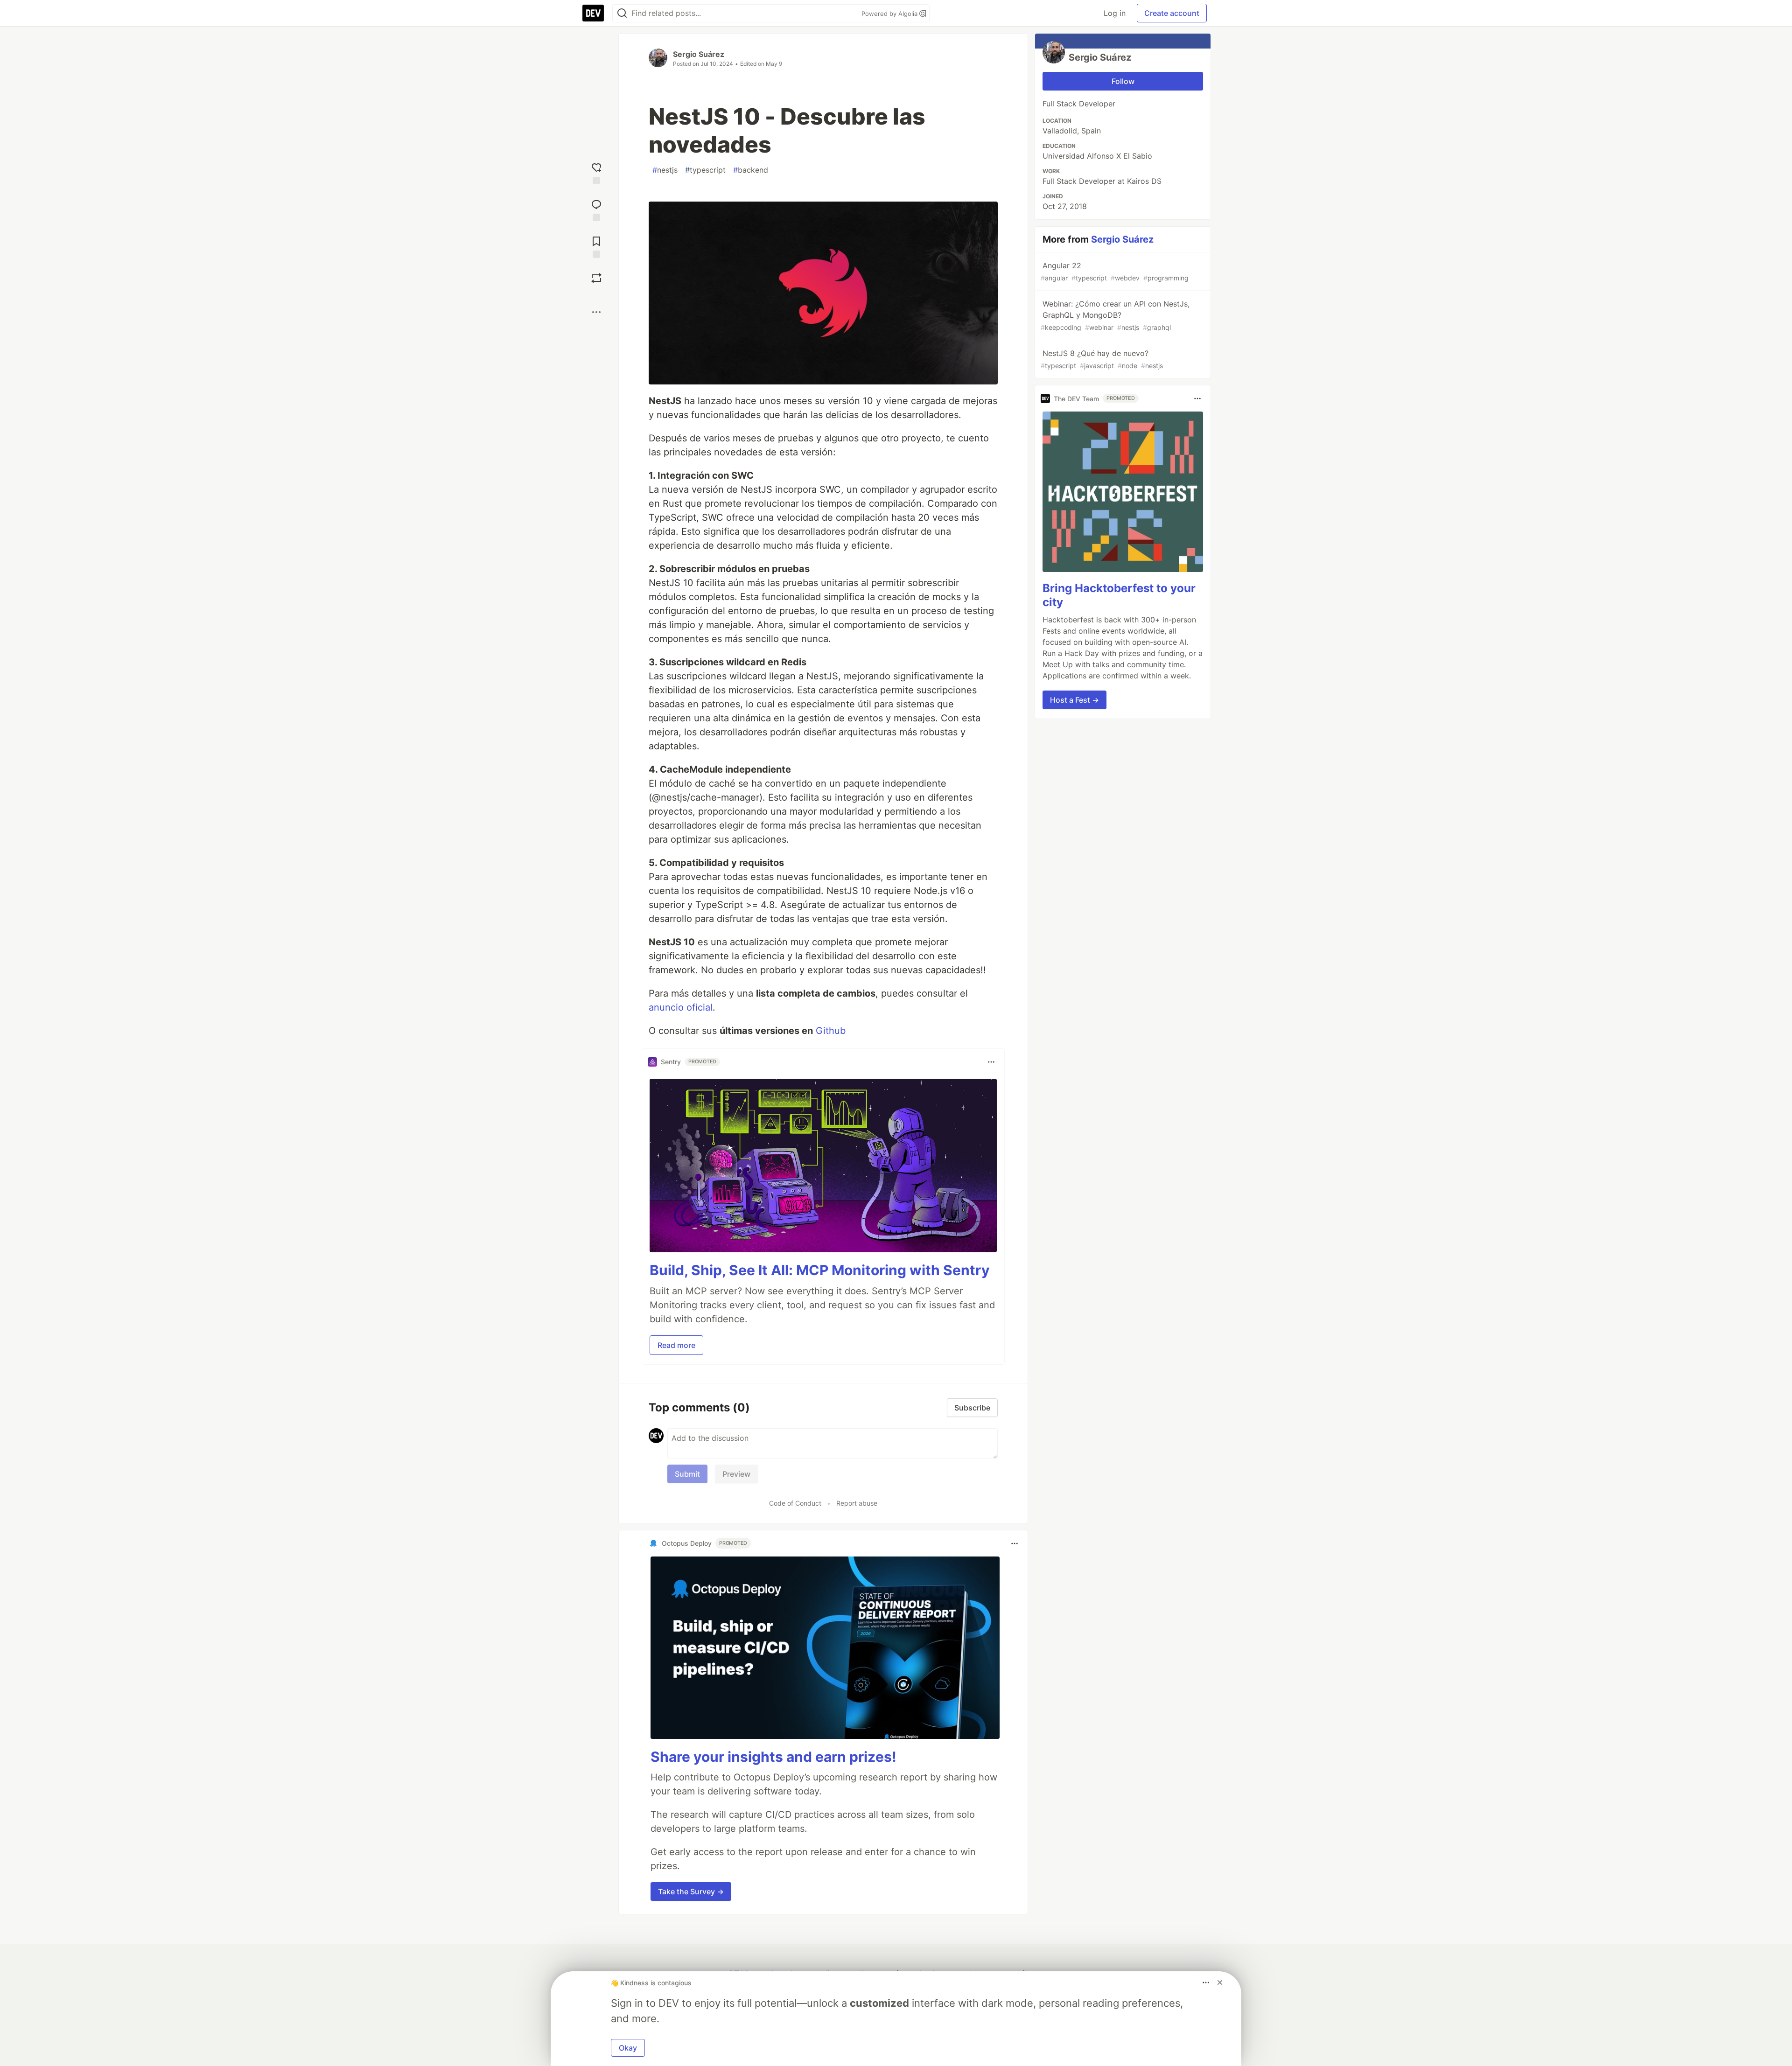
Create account (1172, 13)
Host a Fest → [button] (1074, 700)
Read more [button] (676, 1345)
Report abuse (857, 1503)
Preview (736, 1474)
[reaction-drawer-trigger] (596, 172)
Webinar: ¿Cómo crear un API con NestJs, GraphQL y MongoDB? (1115, 315)
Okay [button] (628, 2048)
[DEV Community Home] (593, 13)
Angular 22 (1115, 271)
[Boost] (596, 278)
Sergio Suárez (699, 54)
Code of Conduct (795, 1503)
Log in (1115, 13)
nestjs (665, 170)
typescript (705, 170)
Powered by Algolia (890, 14)
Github (831, 1031)
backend (751, 170)
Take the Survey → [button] (691, 1892)
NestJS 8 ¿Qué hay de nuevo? (1102, 359)
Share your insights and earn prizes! (773, 1757)
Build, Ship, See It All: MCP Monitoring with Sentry (820, 1270)
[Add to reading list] (596, 246)
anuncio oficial (681, 1007)
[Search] (622, 13)
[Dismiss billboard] (1220, 1982)
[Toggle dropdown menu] (991, 1062)
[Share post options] (596, 312)
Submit (687, 1474)
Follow (1123, 81)
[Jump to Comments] (596, 209)
